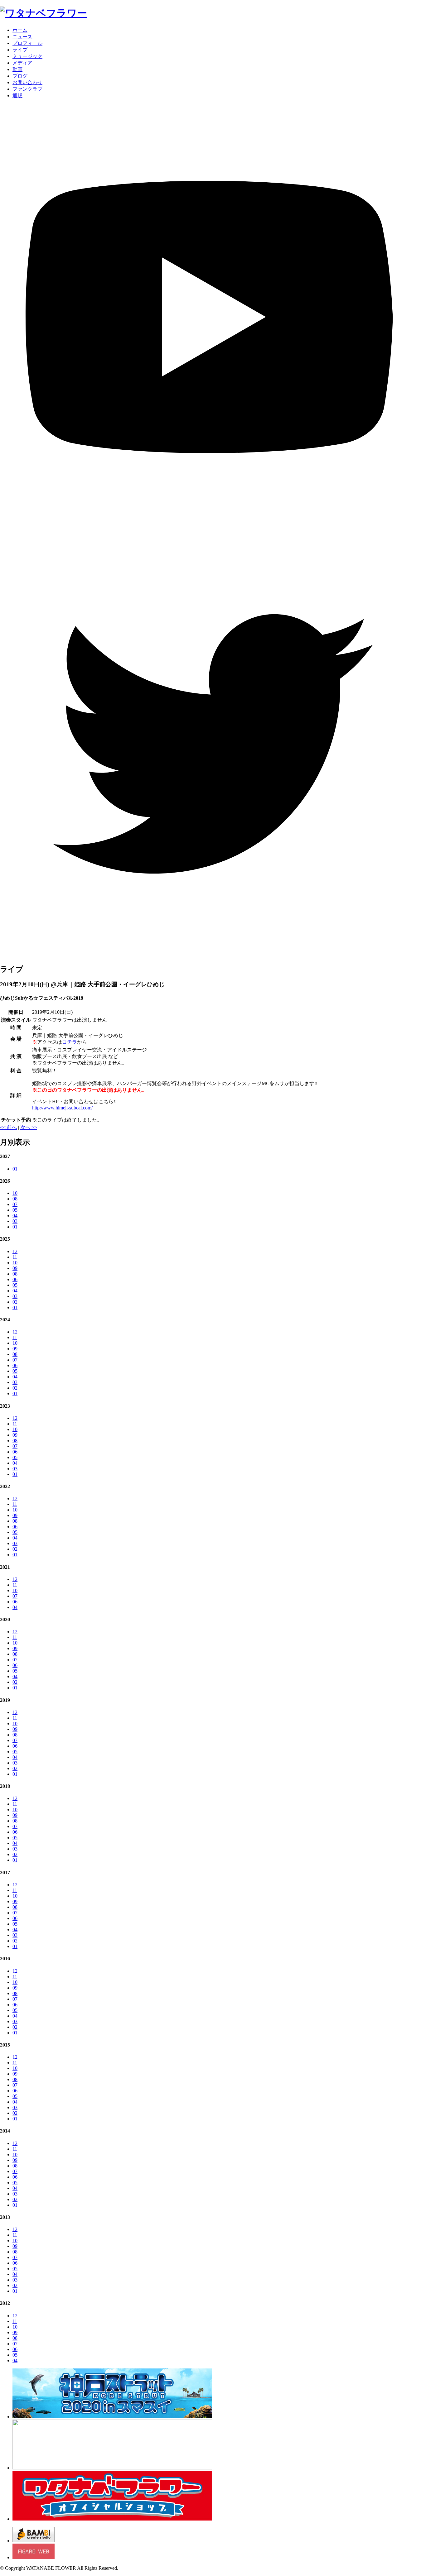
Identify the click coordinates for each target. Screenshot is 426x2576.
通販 (17, 96)
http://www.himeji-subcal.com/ (62, 1108)
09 (15, 1268)
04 (15, 1216)
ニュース (22, 37)
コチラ (70, 1042)
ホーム (20, 30)
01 (15, 1169)
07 (15, 1204)
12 (15, 1251)
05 (15, 1210)
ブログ (20, 76)
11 (15, 1257)
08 (15, 1199)
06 (15, 1279)
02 (15, 1302)
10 (15, 1193)
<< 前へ (8, 1127)
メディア (22, 63)
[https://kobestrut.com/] (112, 2417)
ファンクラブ (27, 89)
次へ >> (29, 1127)
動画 (17, 69)
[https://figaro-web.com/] (34, 2557)
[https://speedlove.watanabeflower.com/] (112, 2468)
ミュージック (27, 56)
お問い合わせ (27, 82)
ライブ (20, 50)
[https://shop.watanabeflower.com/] (112, 2519)
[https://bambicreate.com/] (34, 2541)
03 (15, 1221)
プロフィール (27, 43)
